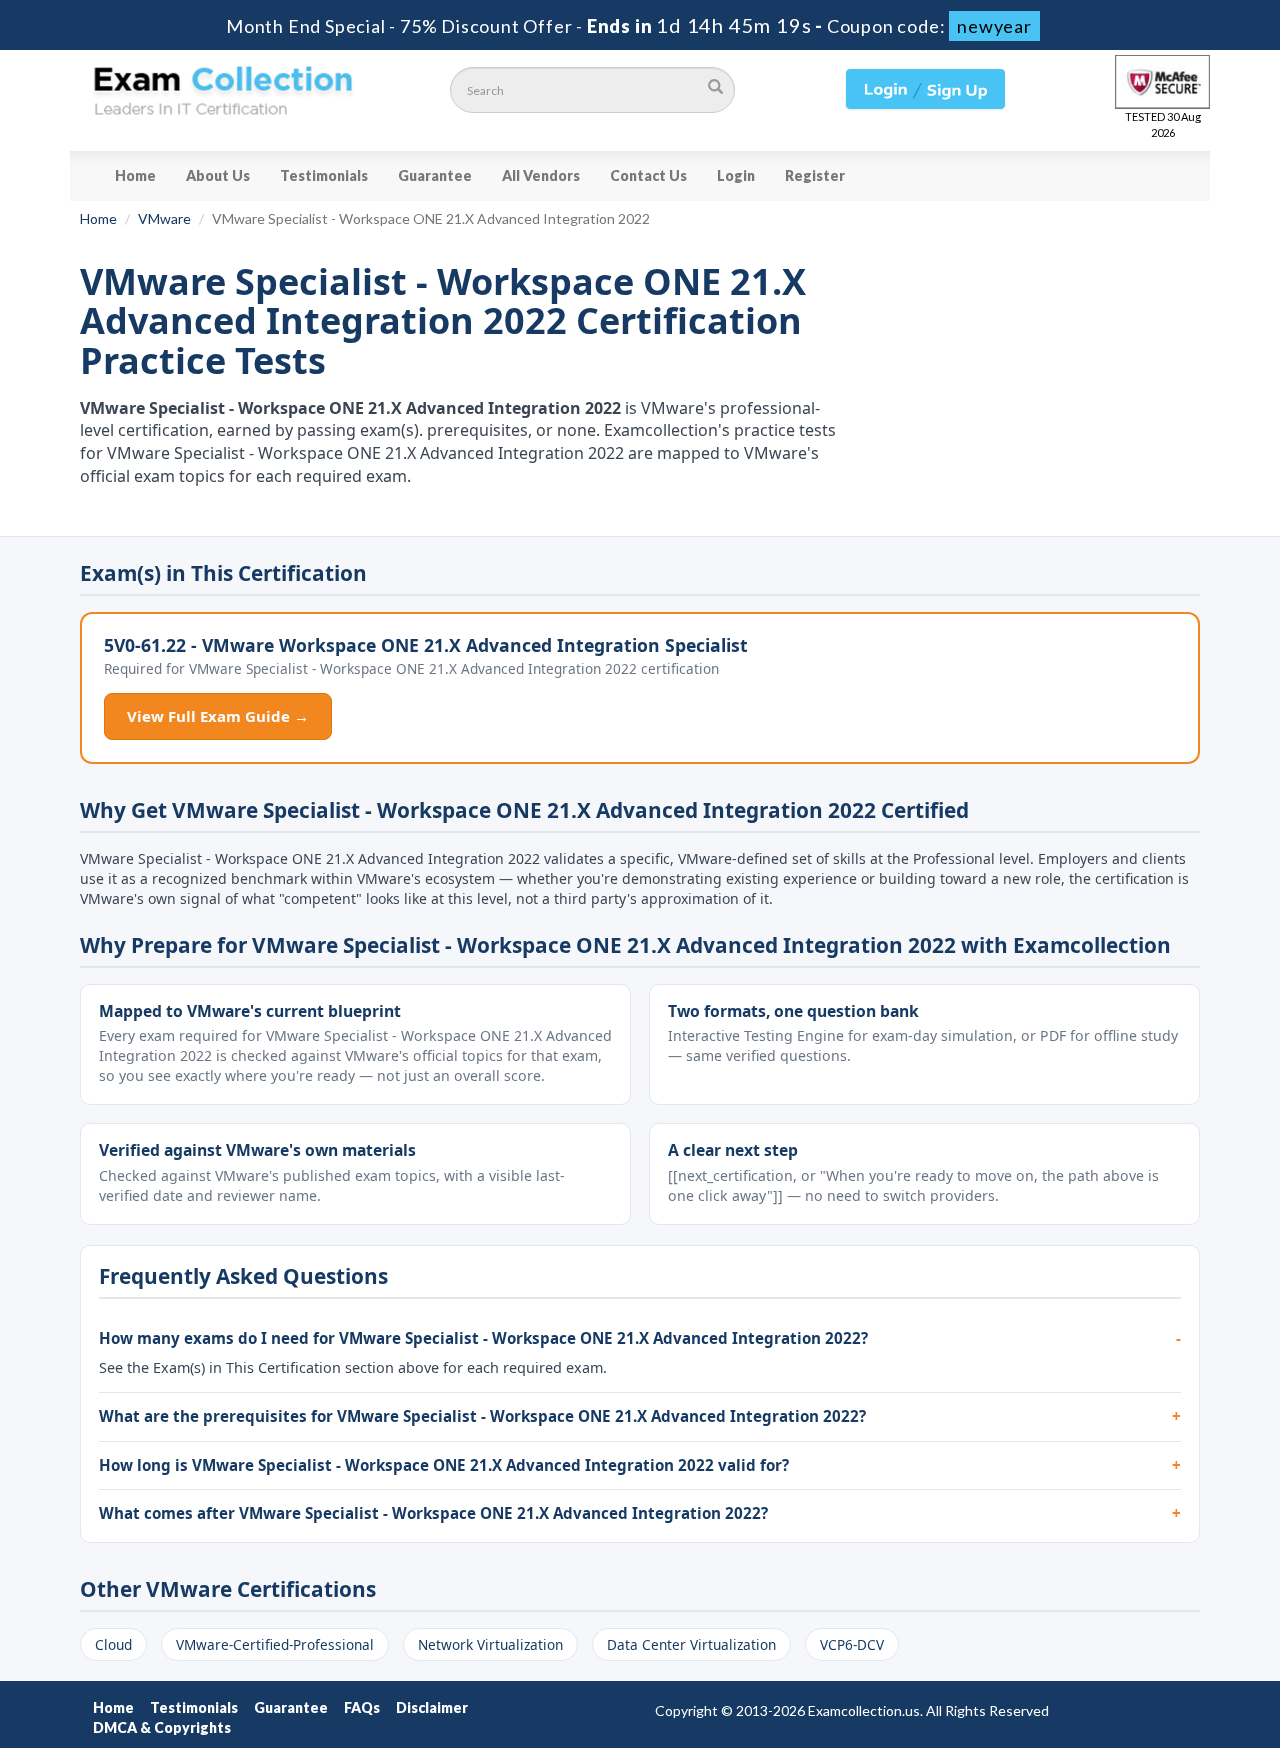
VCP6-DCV (852, 1644)
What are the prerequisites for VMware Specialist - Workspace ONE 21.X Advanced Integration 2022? (482, 1416)
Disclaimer (432, 1707)
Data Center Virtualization (691, 1644)
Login (736, 175)
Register (815, 175)
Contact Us (648, 175)
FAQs (362, 1707)
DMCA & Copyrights (162, 1727)
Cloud (113, 1644)
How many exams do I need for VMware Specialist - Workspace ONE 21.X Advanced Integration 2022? (483, 1338)
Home (135, 175)
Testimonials (324, 175)
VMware (164, 218)
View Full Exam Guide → (218, 716)
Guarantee (435, 175)
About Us (218, 175)
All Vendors (541, 175)
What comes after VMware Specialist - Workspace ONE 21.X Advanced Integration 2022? (433, 1513)
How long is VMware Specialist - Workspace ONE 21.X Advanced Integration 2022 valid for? (444, 1465)
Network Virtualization (490, 1644)
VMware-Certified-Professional (275, 1644)
